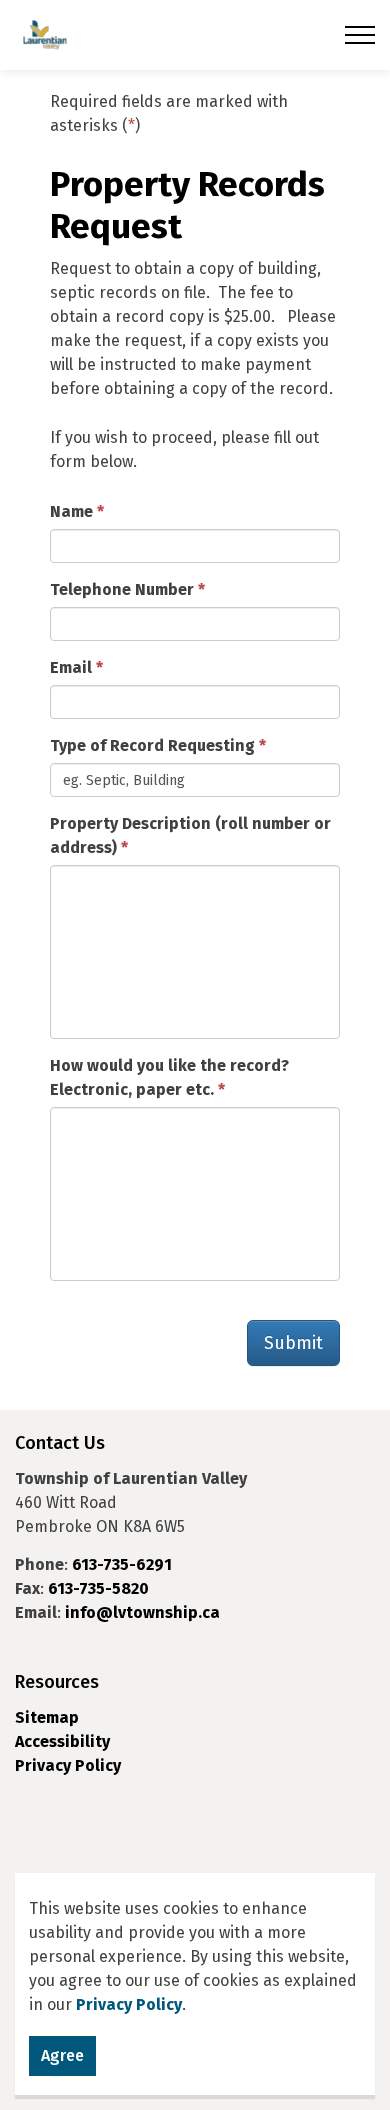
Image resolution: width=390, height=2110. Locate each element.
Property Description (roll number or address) (190, 835)
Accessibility (62, 1741)
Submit (293, 1343)
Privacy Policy (68, 1765)
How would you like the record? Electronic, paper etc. (169, 1077)
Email (71, 667)
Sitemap (47, 1717)
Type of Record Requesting (152, 745)
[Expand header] (360, 35)
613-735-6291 (122, 1564)
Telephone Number (122, 589)
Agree (62, 2055)
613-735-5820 (98, 1588)
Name (71, 511)
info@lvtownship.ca (142, 1612)
